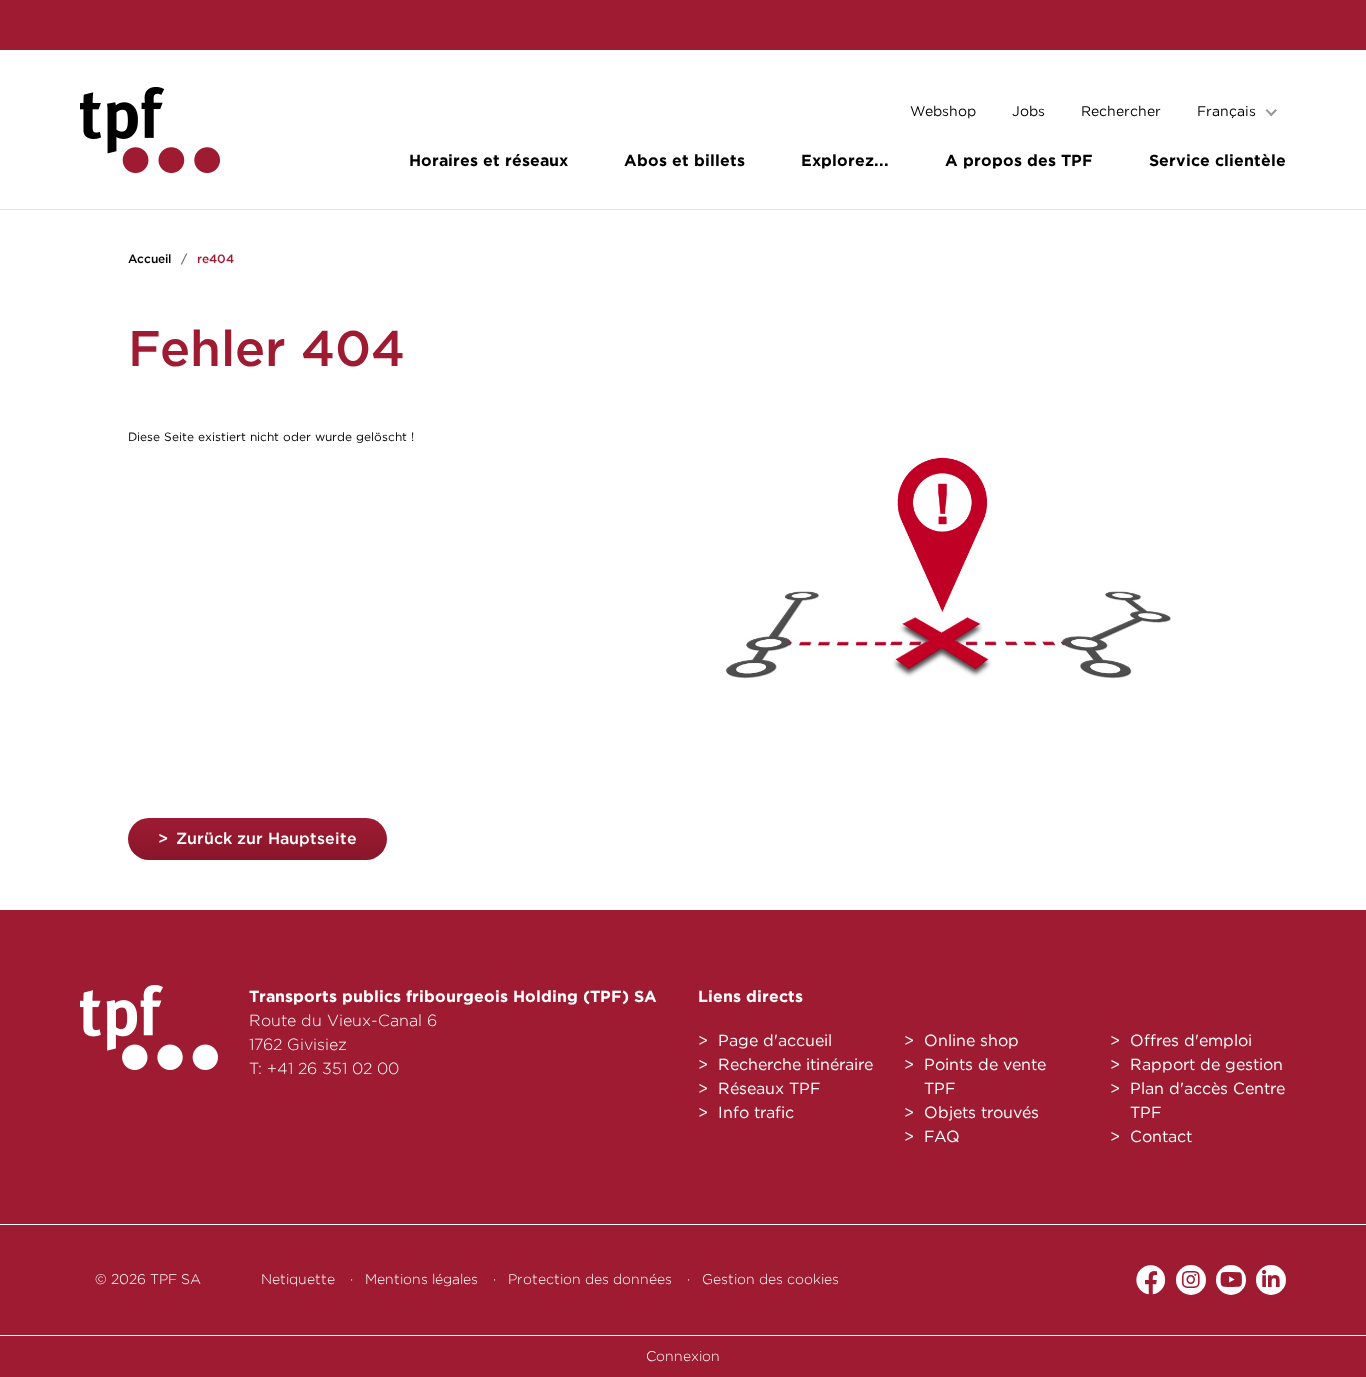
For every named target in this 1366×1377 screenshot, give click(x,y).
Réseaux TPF (769, 1088)
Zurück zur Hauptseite (266, 838)
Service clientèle (1217, 160)
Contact (1161, 1136)
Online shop (971, 1040)
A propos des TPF (1019, 160)
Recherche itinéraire (795, 1064)
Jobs (1028, 111)
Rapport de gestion (1206, 1064)
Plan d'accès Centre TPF (1207, 1100)
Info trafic (756, 1112)
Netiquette (298, 1279)
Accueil (149, 258)
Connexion (683, 1356)
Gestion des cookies (770, 1279)
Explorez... (845, 160)
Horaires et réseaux (488, 160)
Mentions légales (421, 1279)
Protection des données (590, 1279)
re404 (215, 258)
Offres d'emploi (1191, 1040)
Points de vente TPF (985, 1076)
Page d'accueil (775, 1040)
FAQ (942, 1136)
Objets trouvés (981, 1112)
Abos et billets (684, 160)
